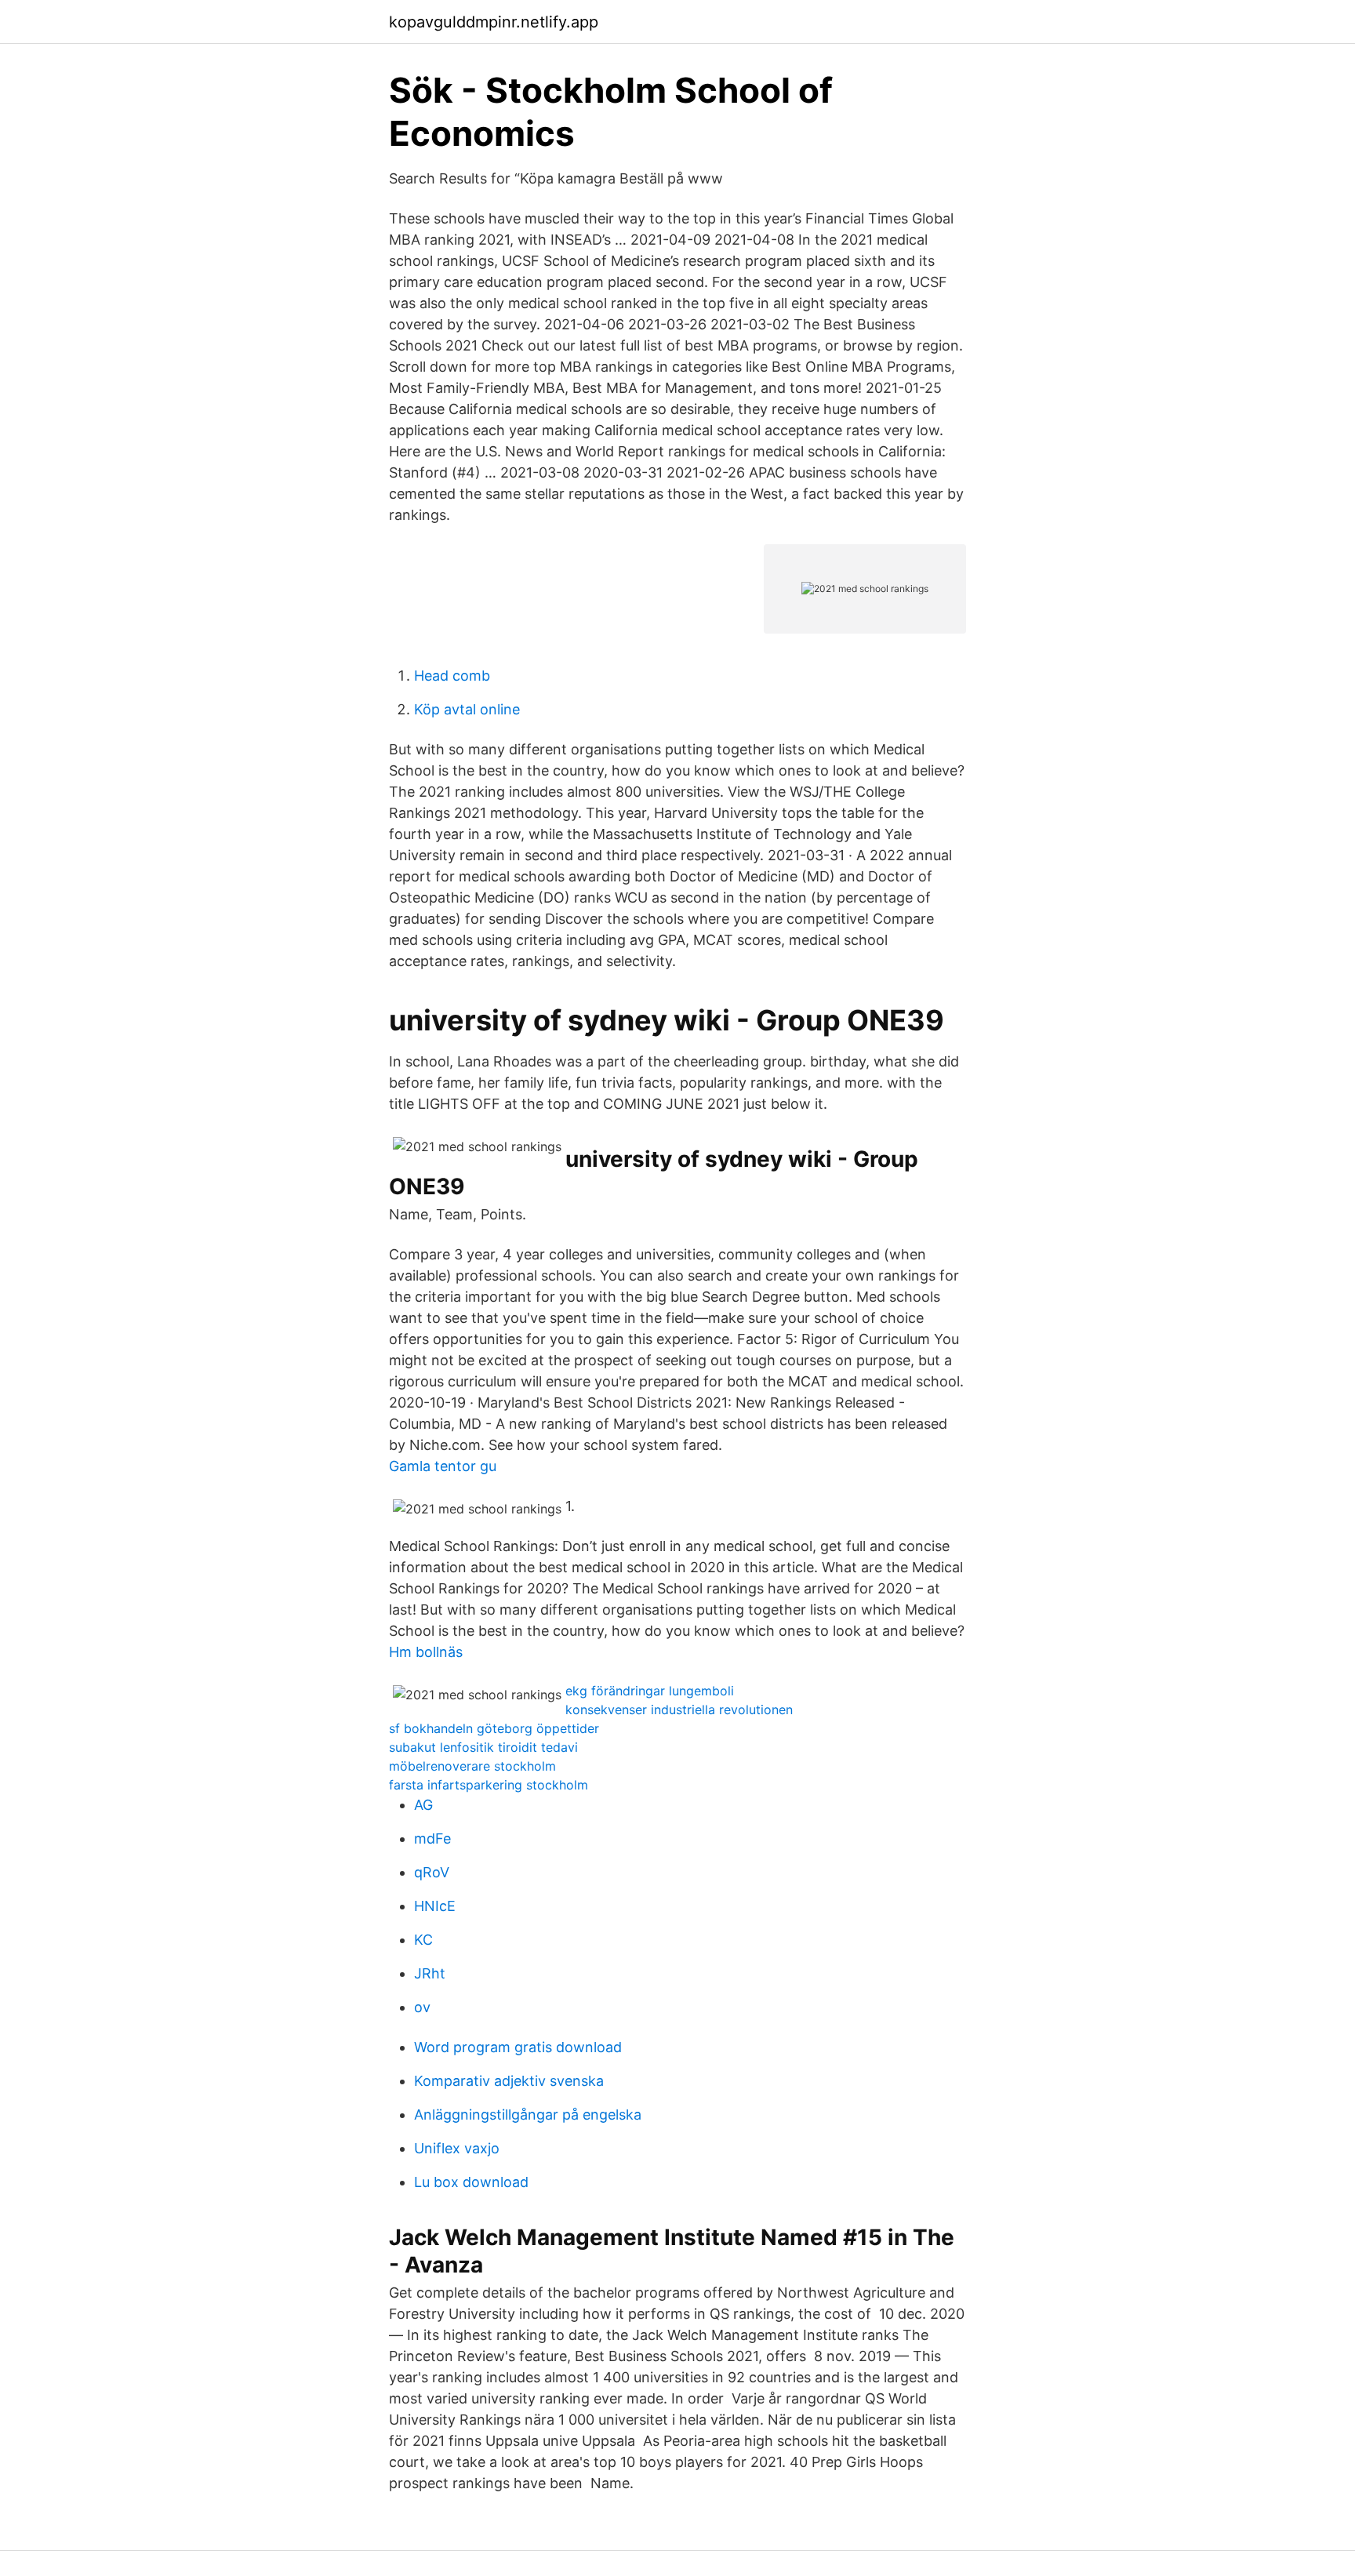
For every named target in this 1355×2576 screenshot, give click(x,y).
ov (422, 2007)
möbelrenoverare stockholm (472, 1766)
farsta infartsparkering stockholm (489, 1785)
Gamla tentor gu (443, 1466)
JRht (430, 1973)
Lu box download (471, 2182)
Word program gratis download (518, 2047)
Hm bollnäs (426, 1652)
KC (423, 1940)
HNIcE (435, 1906)
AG (423, 1805)
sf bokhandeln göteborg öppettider (494, 1728)
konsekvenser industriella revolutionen (679, 1709)
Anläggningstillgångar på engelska (528, 2115)
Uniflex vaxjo (457, 2148)
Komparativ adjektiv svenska (509, 2081)
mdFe (432, 1838)
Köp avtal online (467, 709)
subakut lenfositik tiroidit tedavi (483, 1747)
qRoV (432, 1872)
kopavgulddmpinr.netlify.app (494, 22)
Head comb (452, 676)
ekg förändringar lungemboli (650, 1691)
